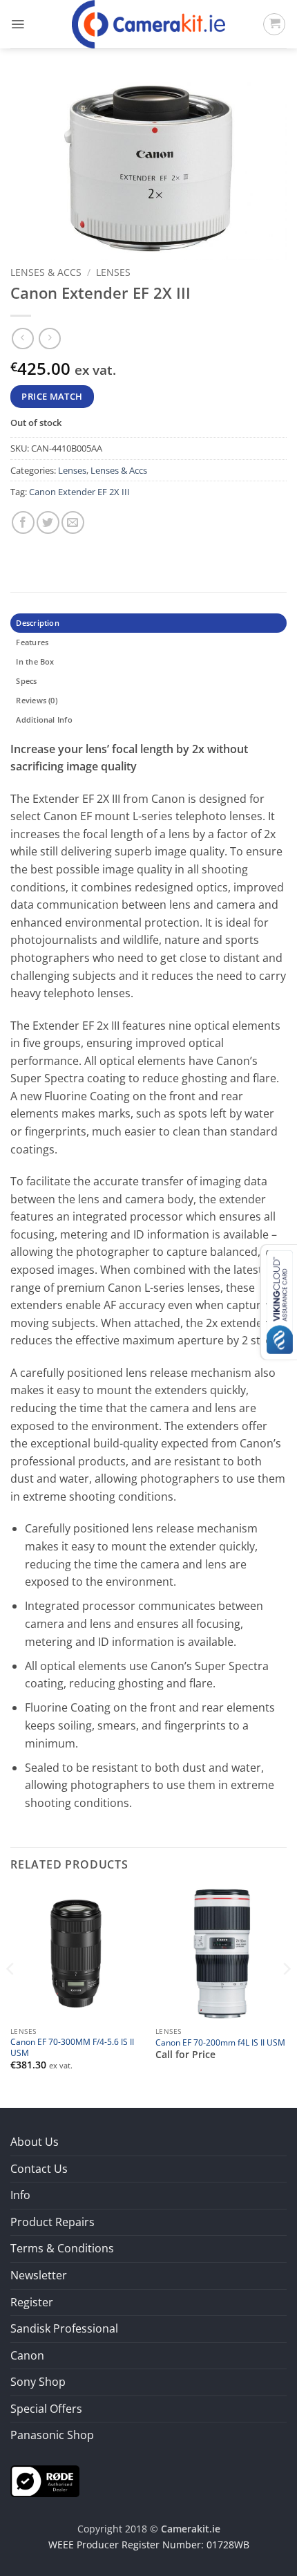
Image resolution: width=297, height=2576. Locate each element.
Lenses (113, 272)
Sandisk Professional (64, 2328)
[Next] (286, 1996)
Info (20, 2195)
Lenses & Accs (46, 272)
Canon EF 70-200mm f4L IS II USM (220, 2042)
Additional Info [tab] (44, 720)
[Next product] (22, 339)
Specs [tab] (26, 681)
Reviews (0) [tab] (36, 700)
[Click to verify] (45, 2480)
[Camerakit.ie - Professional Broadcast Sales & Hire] (149, 24)
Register (32, 2302)
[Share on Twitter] (48, 522)
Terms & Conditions (62, 2248)
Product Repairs (52, 2222)
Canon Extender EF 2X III (79, 492)
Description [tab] (37, 623)
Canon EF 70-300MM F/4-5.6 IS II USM (72, 2047)
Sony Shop (38, 2382)
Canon (27, 2355)
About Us (35, 2142)
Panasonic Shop (52, 2435)
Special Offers (46, 2409)
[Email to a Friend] (73, 522)
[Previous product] (49, 339)
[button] (18, 24)
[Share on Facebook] (23, 522)
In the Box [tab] (35, 661)
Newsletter (39, 2275)
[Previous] (11, 1996)
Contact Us (39, 2169)
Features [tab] (32, 642)
